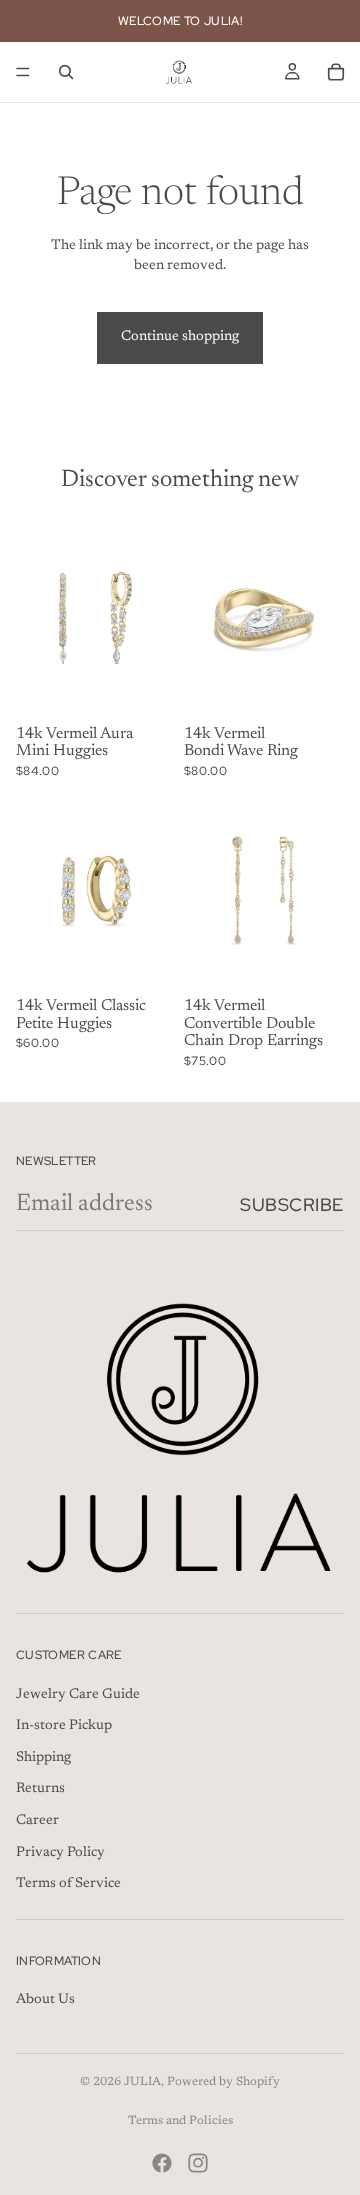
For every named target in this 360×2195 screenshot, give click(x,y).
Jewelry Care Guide (78, 1695)
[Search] (66, 72)
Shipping (43, 1758)
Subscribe (292, 1204)
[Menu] (23, 72)
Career (37, 1821)
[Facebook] (162, 2163)
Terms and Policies (180, 2121)
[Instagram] (198, 2163)
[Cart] (336, 72)
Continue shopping (180, 337)
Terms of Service (68, 1885)
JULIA (142, 2082)
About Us (45, 2001)
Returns (40, 1790)
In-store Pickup (64, 1727)
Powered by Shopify (223, 2082)
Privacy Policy (60, 1853)
